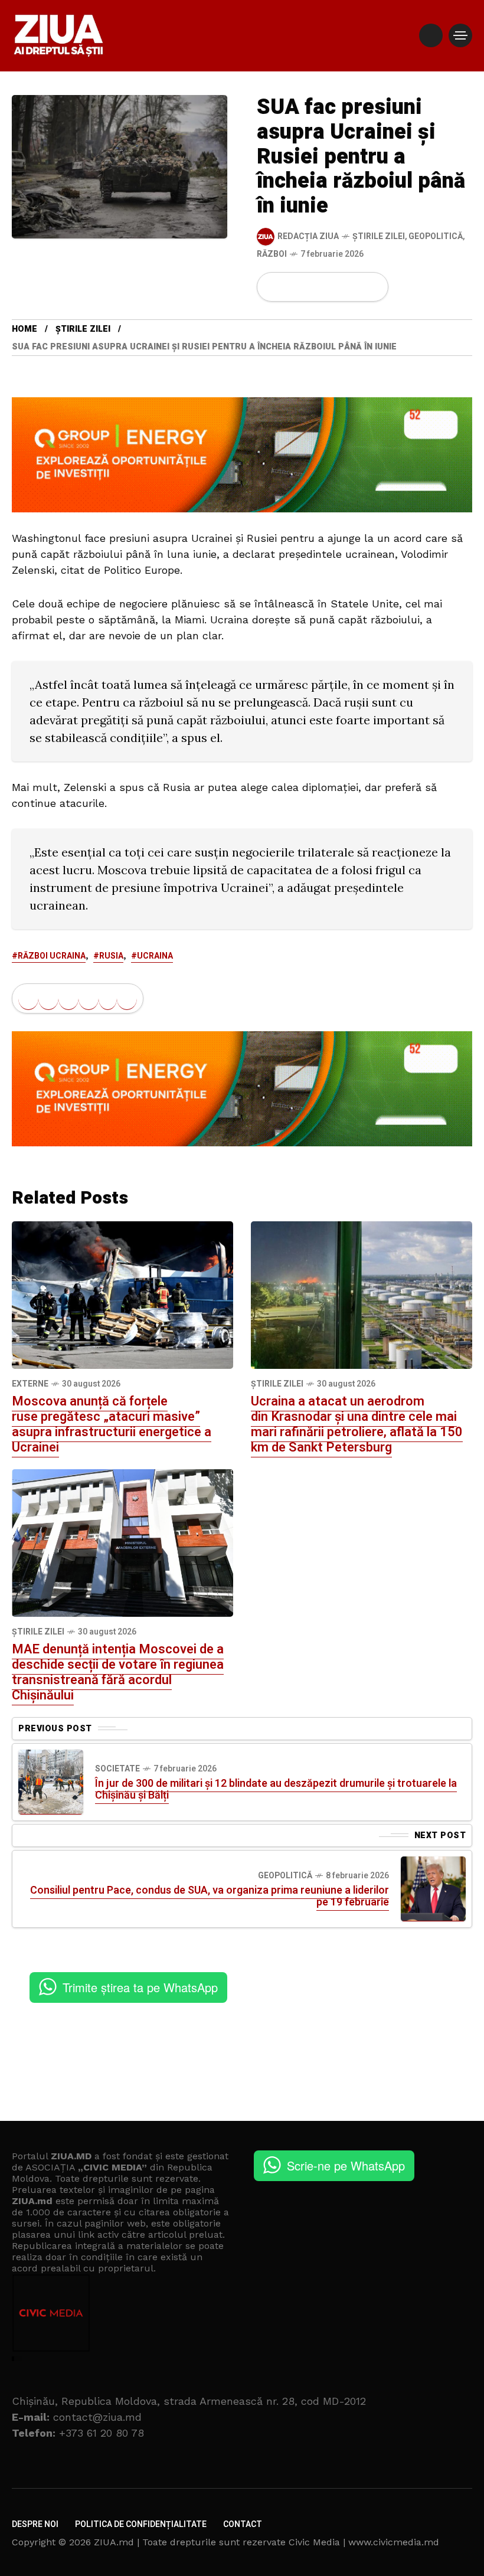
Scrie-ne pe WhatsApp (346, 2165)
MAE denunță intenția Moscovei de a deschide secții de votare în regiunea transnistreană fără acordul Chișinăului (118, 1672)
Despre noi (35, 2524)
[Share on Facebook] (273, 287)
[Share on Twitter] (293, 287)
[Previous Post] (51, 1782)
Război (272, 254)
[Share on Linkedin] (333, 287)
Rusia (111, 956)
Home (24, 329)
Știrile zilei (379, 236)
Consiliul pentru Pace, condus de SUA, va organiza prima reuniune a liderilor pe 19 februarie (210, 1896)
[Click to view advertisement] (242, 454)
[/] (431, 35)
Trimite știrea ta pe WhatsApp (140, 1987)
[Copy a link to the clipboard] (372, 287)
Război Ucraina (52, 956)
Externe (30, 1384)
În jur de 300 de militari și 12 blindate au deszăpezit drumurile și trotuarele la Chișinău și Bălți (276, 1789)
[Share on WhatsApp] (313, 287)
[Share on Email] (353, 287)
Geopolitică (436, 236)
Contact (243, 2524)
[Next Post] (433, 1889)
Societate (117, 1769)
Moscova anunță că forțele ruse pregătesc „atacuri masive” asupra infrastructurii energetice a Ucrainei (112, 1424)
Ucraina (155, 956)
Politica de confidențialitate (141, 2524)
